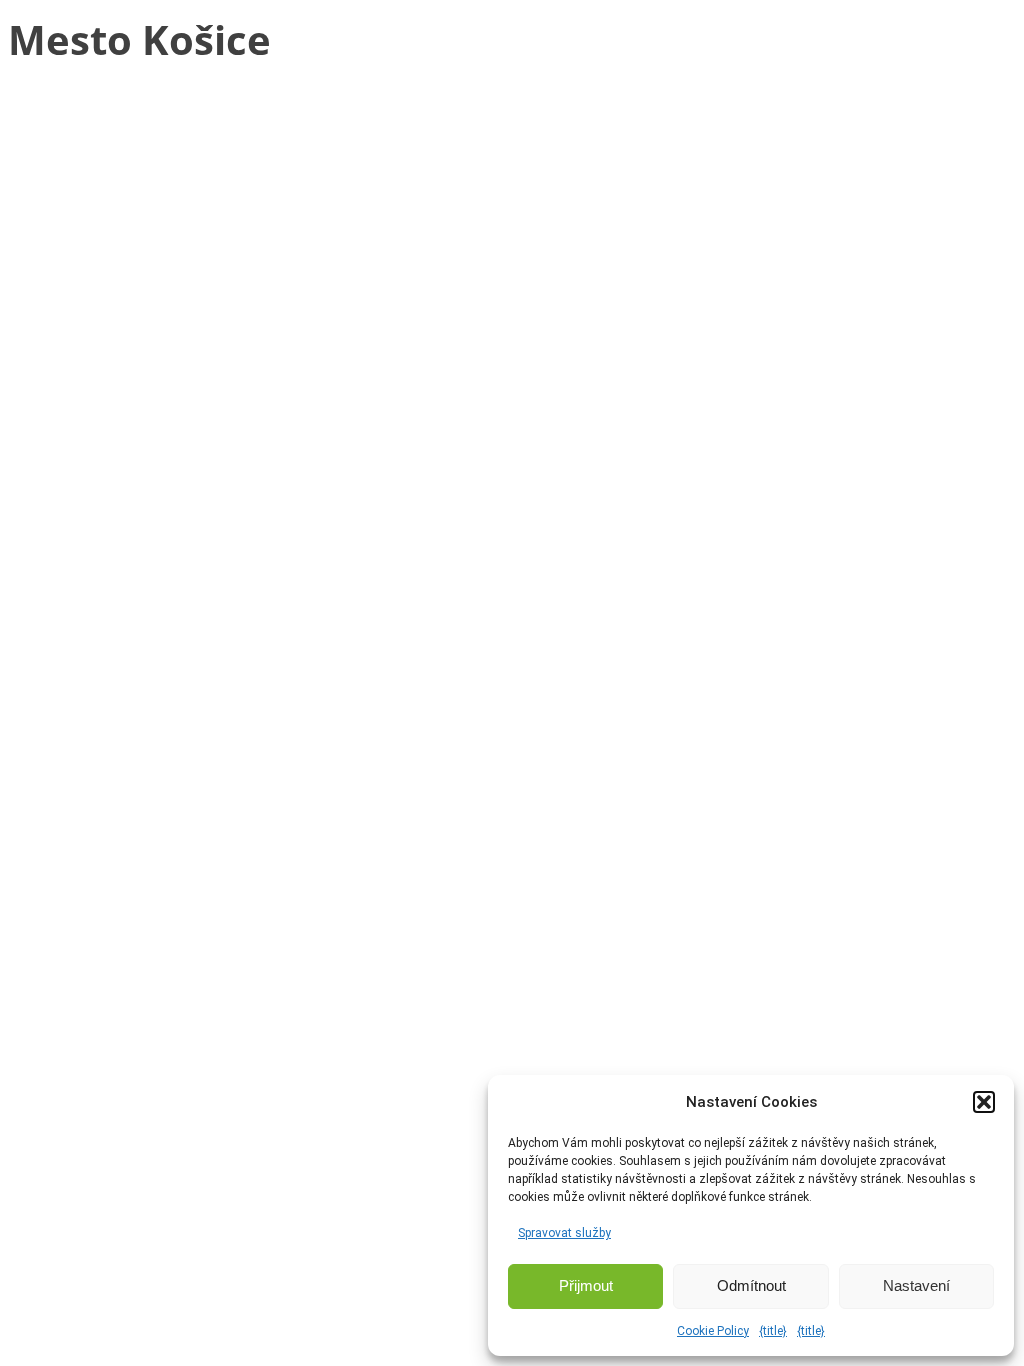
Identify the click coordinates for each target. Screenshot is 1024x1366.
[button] (984, 1102)
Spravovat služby (564, 1233)
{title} (773, 1331)
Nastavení (916, 1285)
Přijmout (586, 1285)
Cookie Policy (713, 1331)
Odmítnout (751, 1285)
